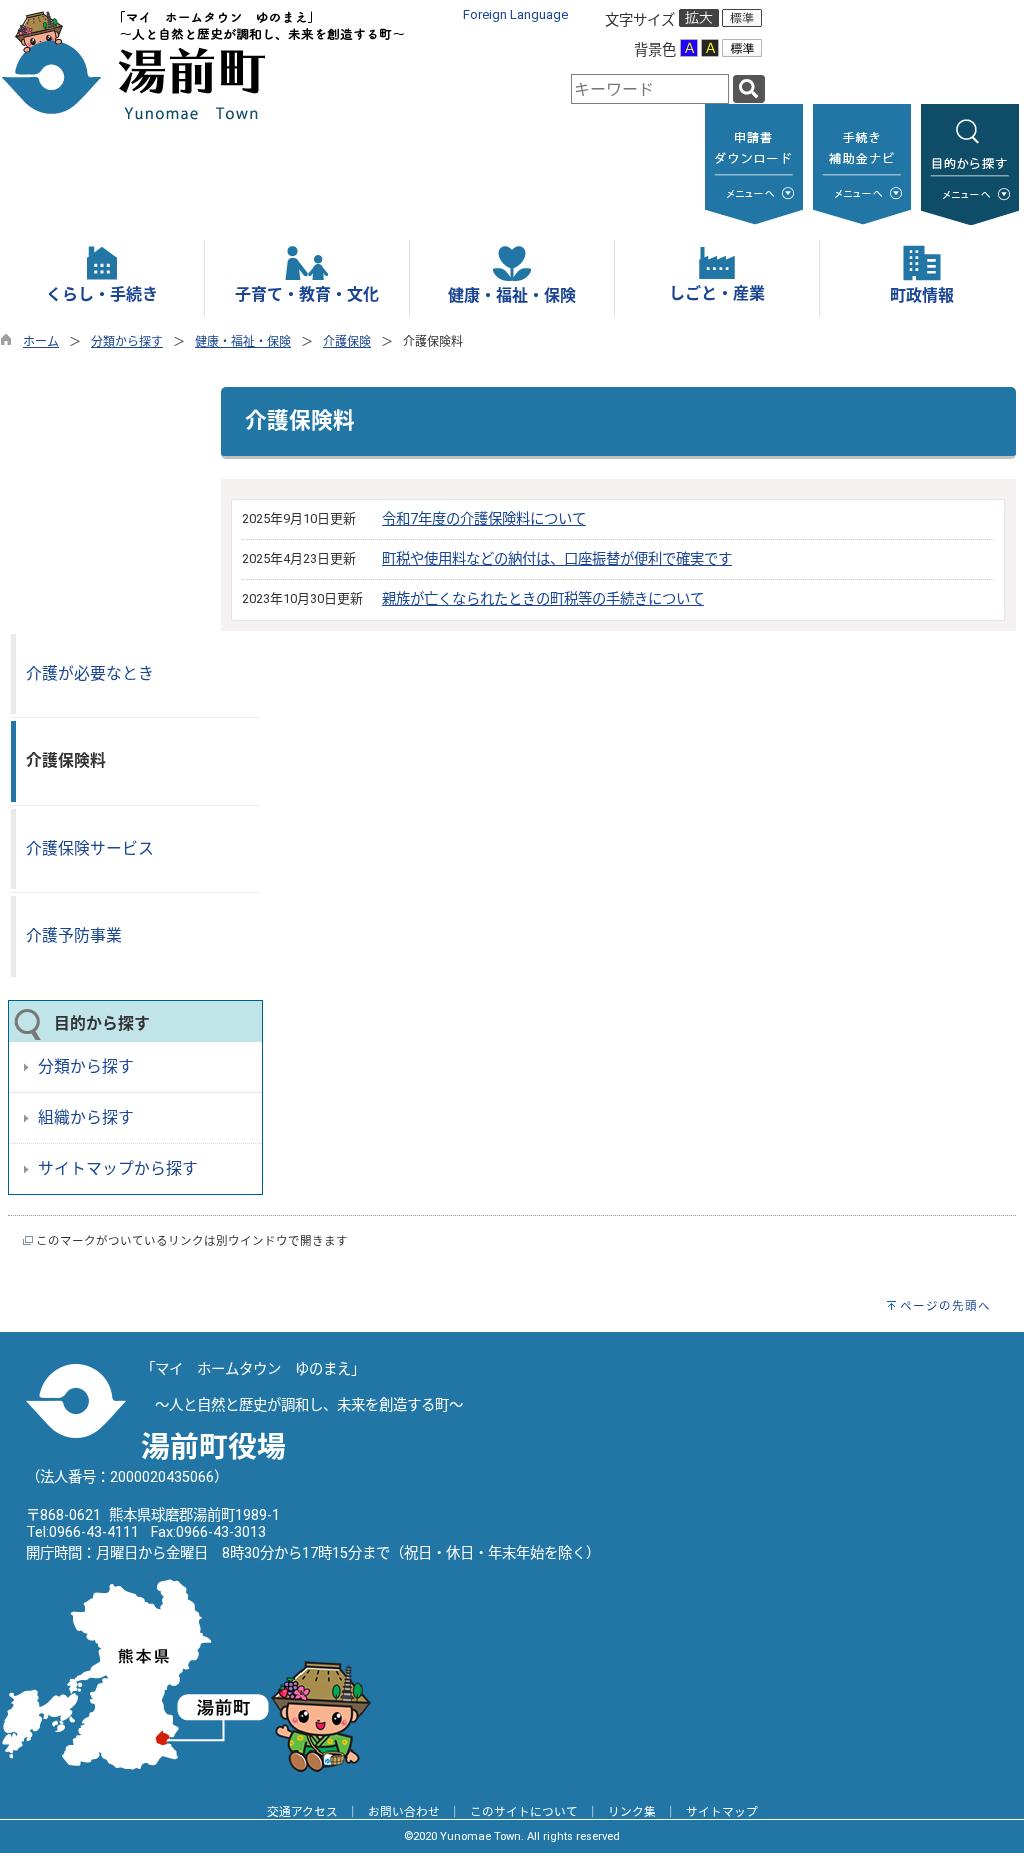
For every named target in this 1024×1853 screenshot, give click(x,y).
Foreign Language (515, 14)
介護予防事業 (74, 935)
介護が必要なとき (90, 673)
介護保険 (347, 342)
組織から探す (86, 1117)
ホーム (41, 342)
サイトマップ (722, 1812)
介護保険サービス (90, 848)
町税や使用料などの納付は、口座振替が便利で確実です (557, 559)
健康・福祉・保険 (243, 342)
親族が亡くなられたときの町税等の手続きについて (543, 599)
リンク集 (632, 1812)
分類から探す (127, 342)
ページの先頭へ (945, 1306)
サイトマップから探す (118, 1168)
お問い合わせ (404, 1812)
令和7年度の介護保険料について (484, 519)
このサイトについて (524, 1812)
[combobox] (650, 89)
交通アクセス (302, 1812)
